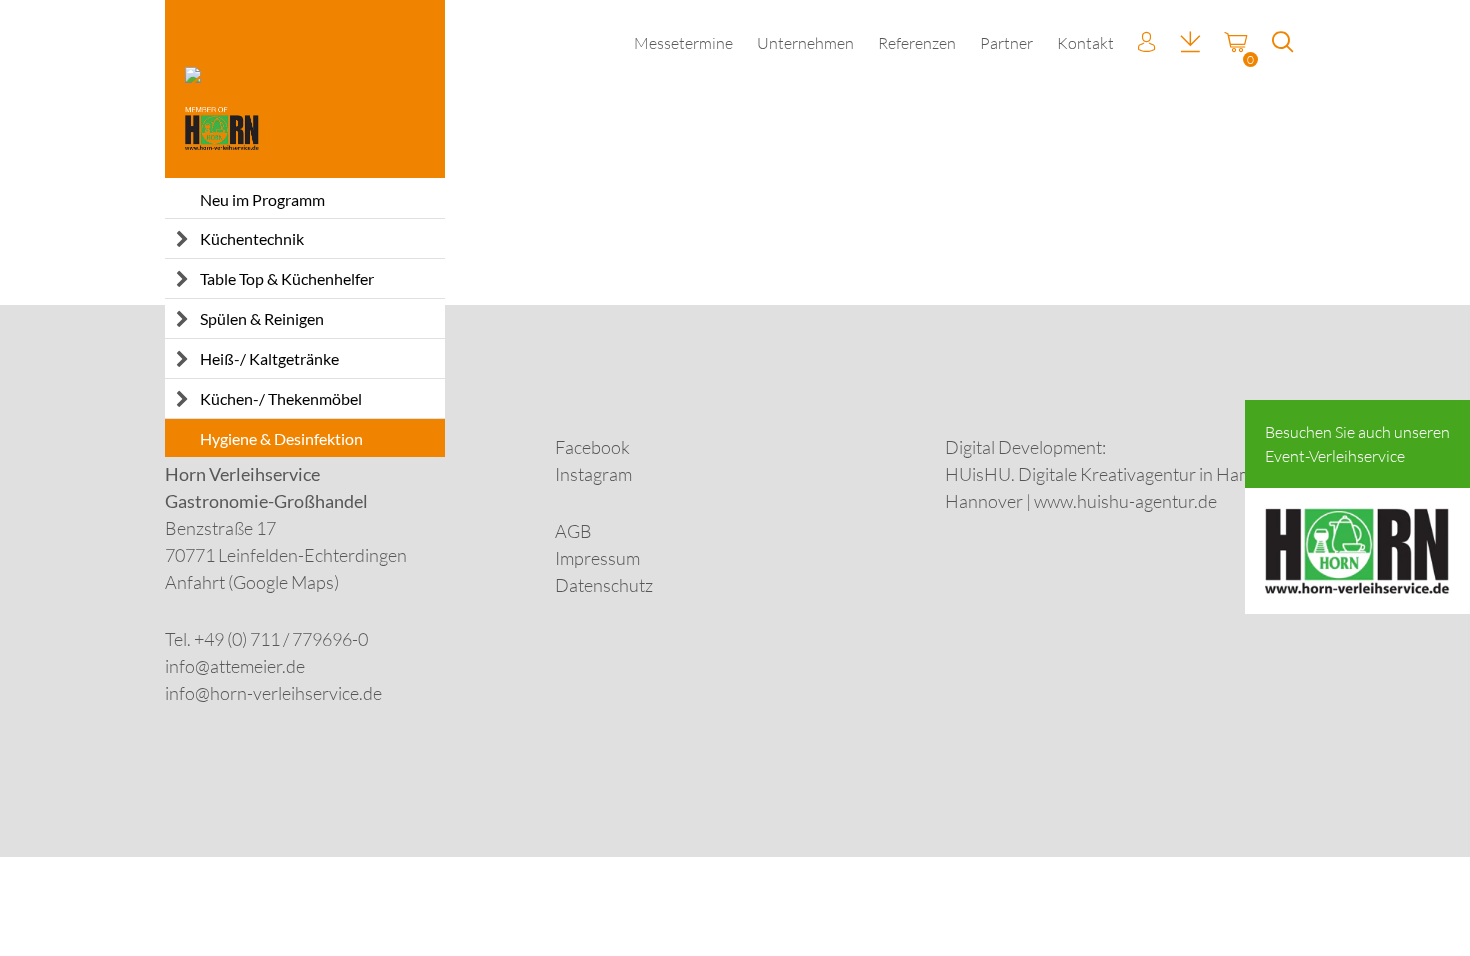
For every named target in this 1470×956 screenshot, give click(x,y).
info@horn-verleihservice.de (273, 693)
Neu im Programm (262, 199)
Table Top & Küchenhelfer (287, 278)
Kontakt (1085, 43)
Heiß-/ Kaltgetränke (269, 358)
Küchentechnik (252, 238)
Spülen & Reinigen (262, 318)
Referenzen (917, 43)
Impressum (597, 558)
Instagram (593, 474)
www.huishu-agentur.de (1125, 501)
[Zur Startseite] (305, 89)
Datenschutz (604, 585)
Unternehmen (805, 43)
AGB (573, 531)
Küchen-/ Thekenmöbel (281, 398)
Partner (1006, 43)
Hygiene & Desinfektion (281, 438)
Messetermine (683, 43)
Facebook (592, 447)
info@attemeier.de (235, 666)
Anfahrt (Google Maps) (252, 582)
